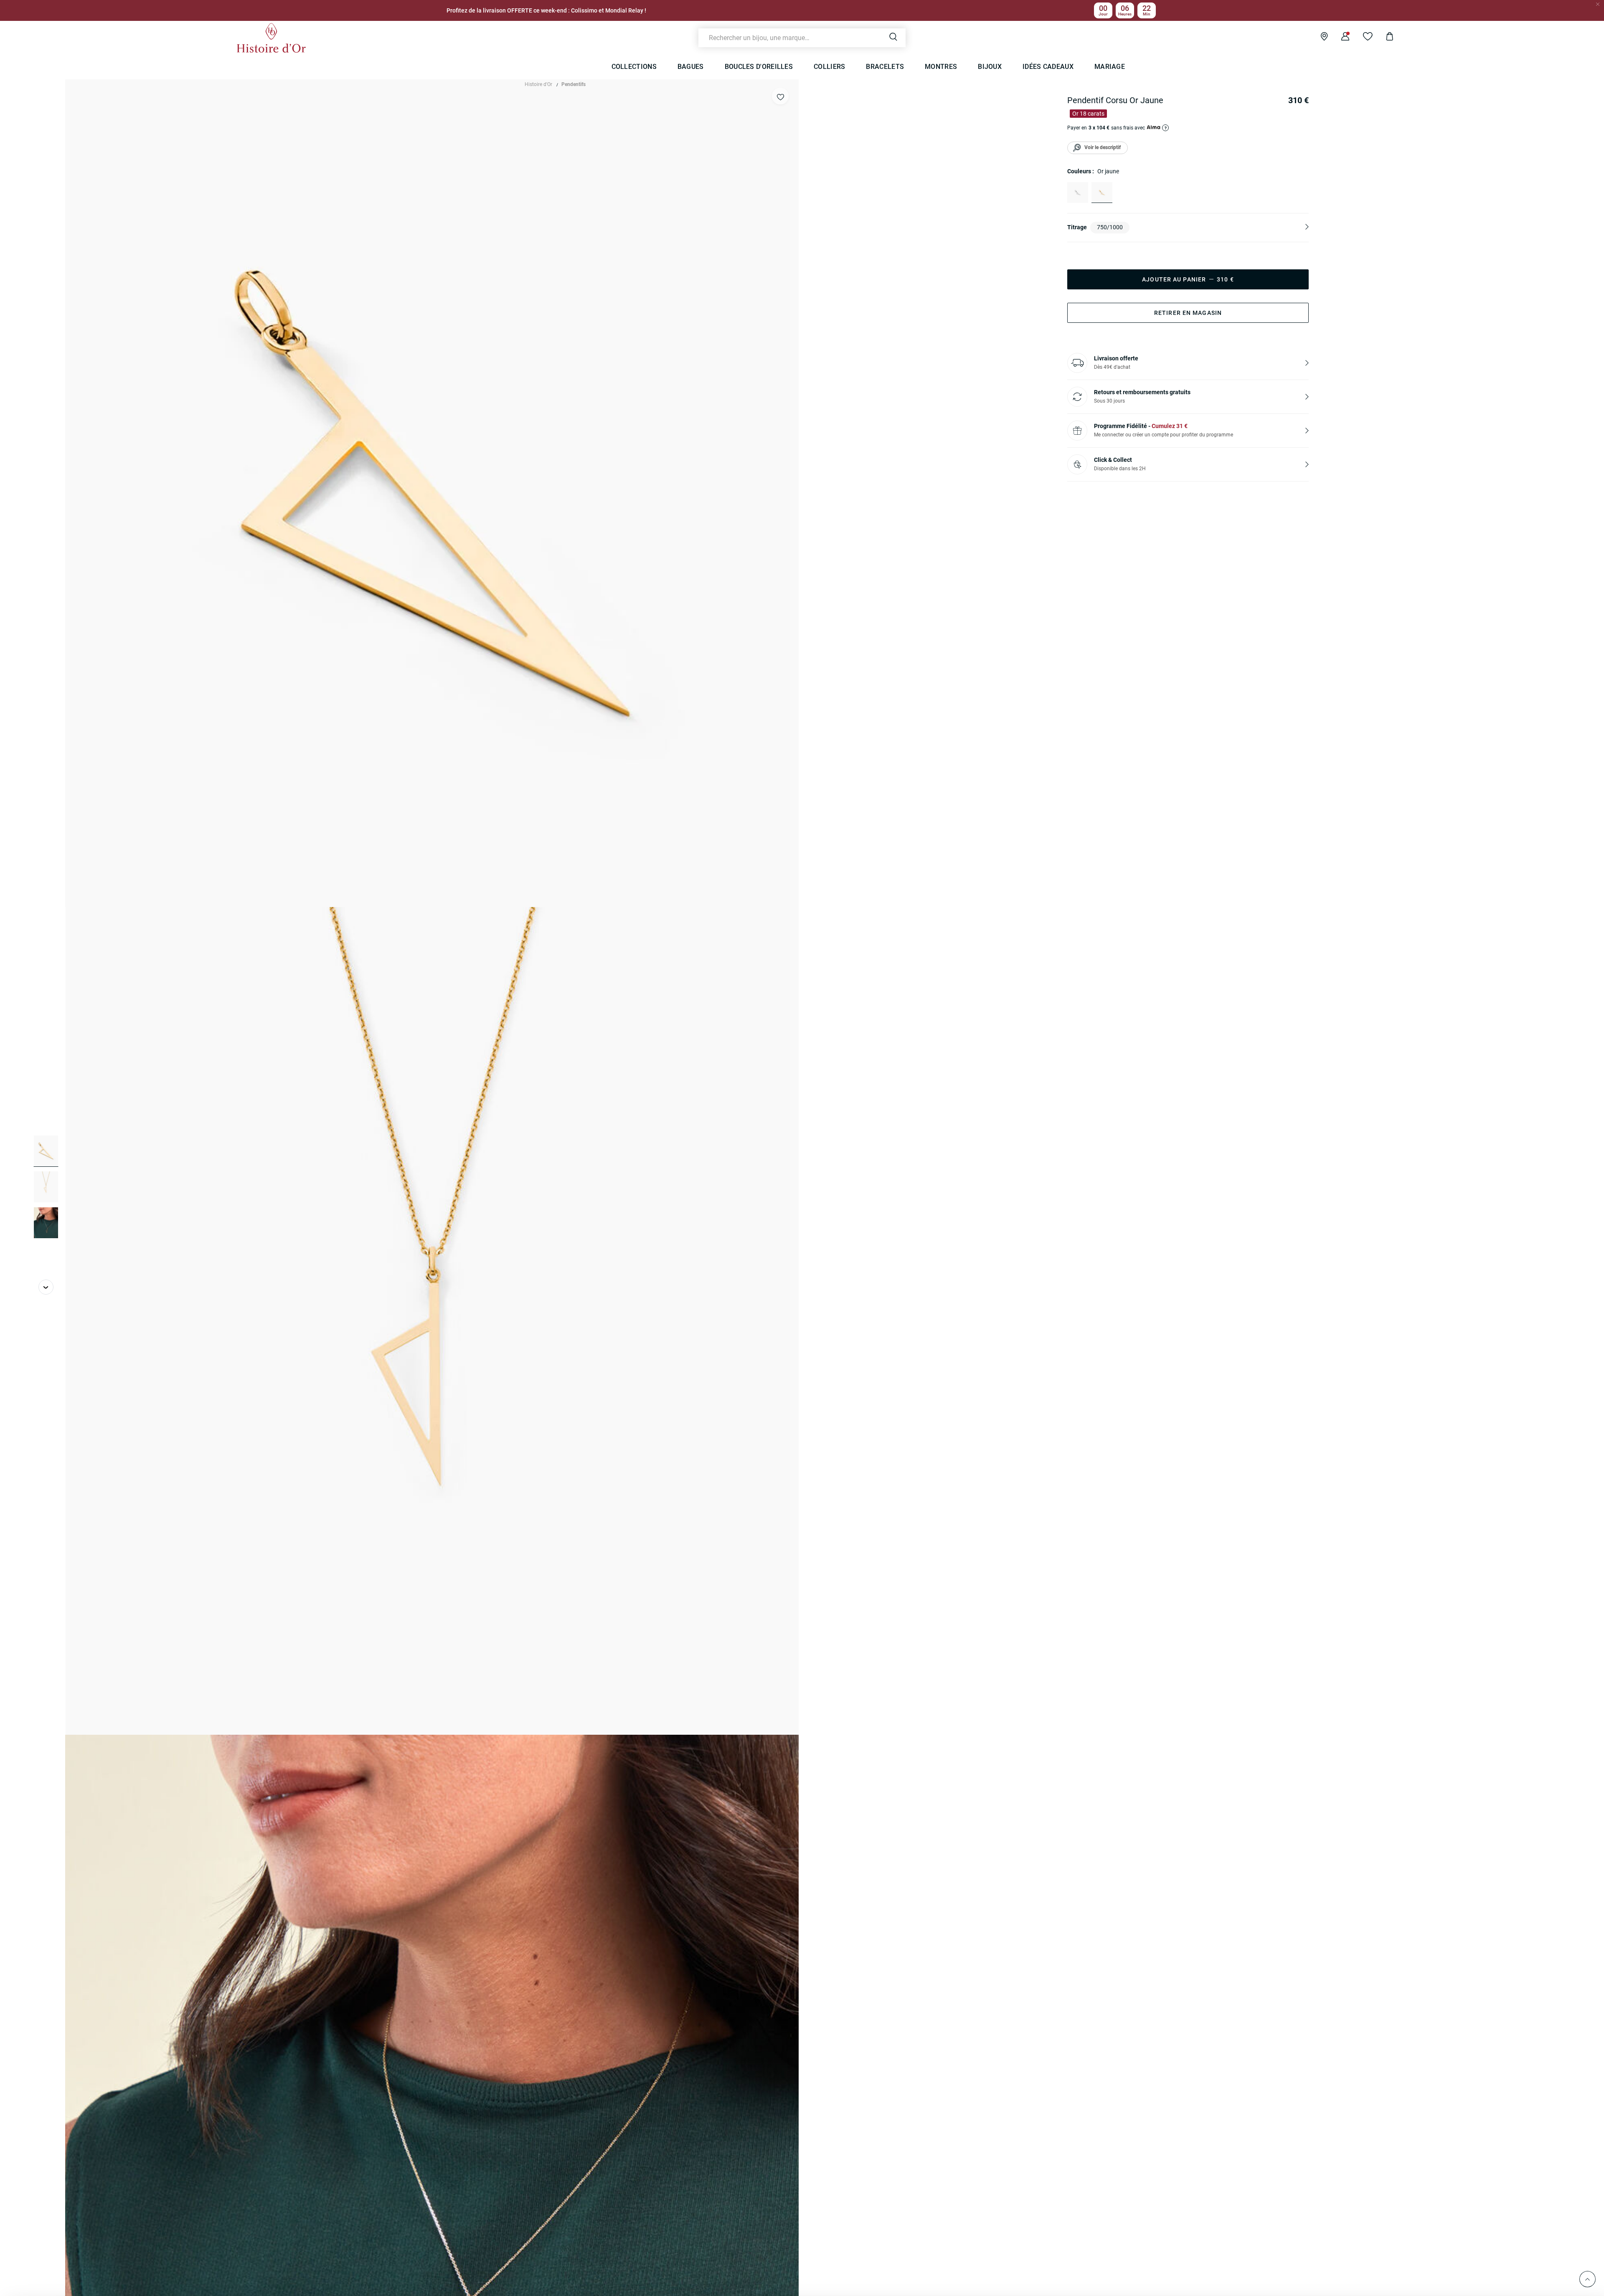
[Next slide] (46, 1287)
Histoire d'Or (538, 84)
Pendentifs (574, 84)
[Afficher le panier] (1383, 38)
